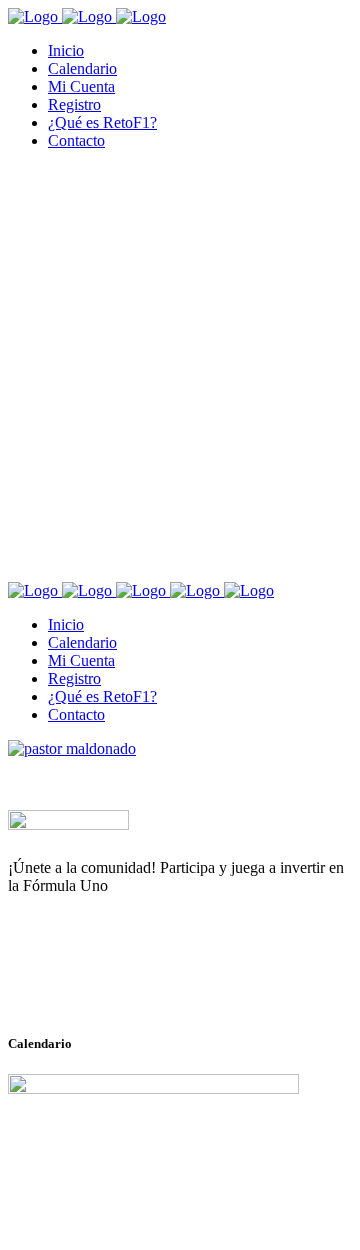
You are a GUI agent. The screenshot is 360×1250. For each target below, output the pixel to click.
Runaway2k (104, 983)
